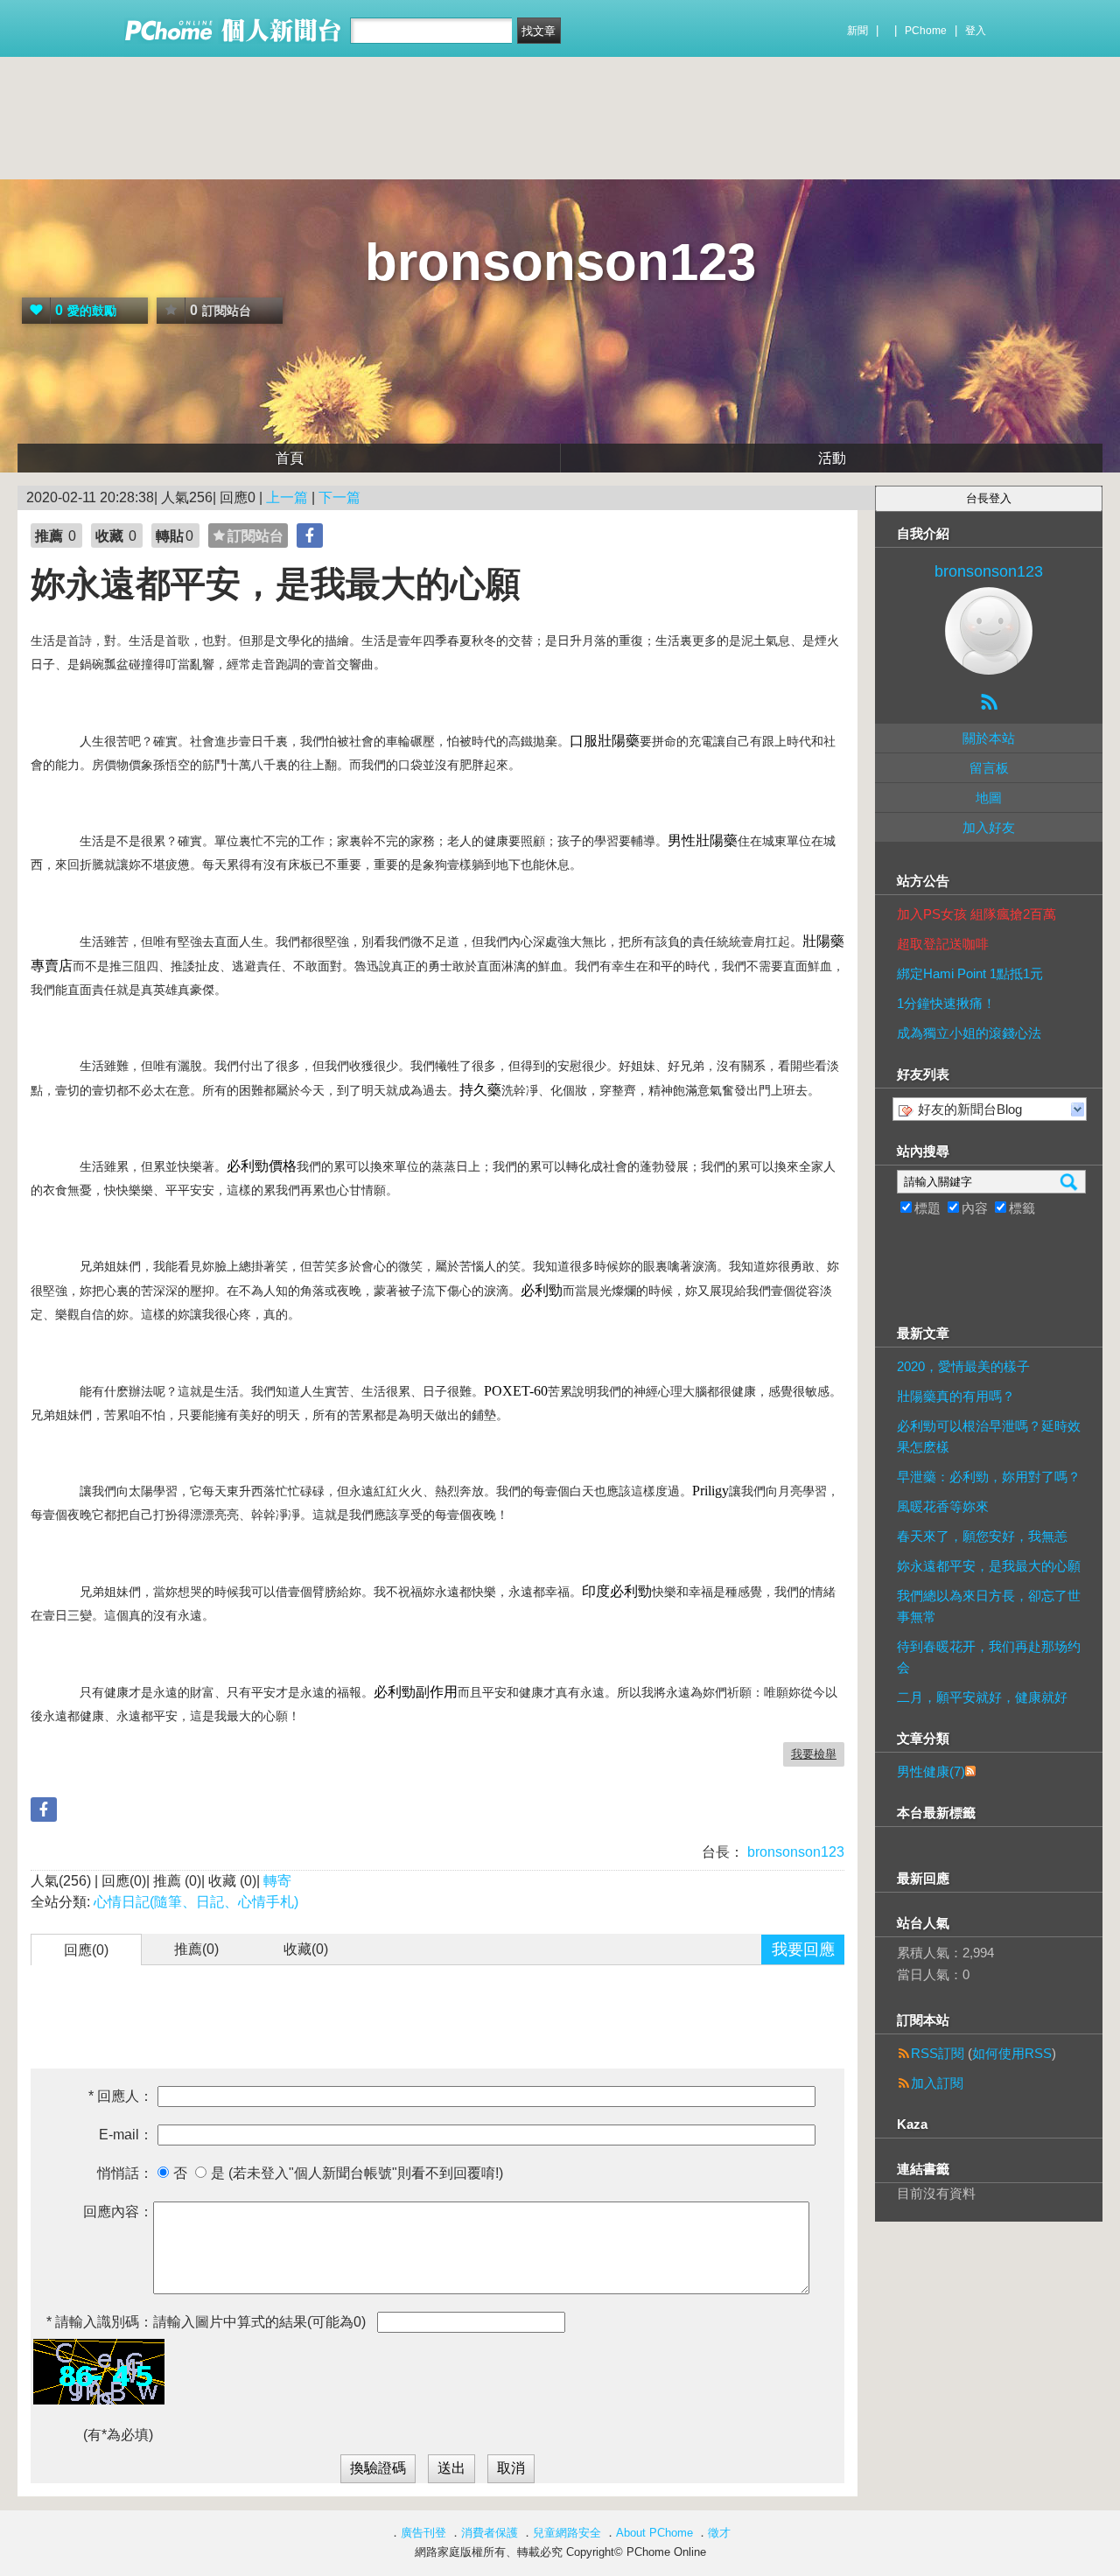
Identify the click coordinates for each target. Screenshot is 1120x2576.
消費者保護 (490, 2533)
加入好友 (989, 827)
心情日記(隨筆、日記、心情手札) (196, 1902)
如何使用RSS (1012, 2053)
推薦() (196, 1949)
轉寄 (277, 1881)
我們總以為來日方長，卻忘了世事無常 (989, 1606)
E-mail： (126, 2135)
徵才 (719, 2533)
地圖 (989, 798)
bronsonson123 (560, 262)
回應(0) (86, 1950)
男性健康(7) (931, 1771)
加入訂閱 (937, 2083)
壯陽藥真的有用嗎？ (956, 1396)
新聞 (857, 31)
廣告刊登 (423, 2533)
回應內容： (118, 2212)
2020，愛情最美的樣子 (963, 1366)
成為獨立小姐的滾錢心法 (969, 1033)
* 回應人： (121, 2096)
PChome (926, 31)
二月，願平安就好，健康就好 (982, 1697)
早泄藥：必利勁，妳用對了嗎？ (989, 1477)
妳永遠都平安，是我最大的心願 (989, 1566)
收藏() (306, 1949)
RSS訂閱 (938, 2053)
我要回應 (803, 1949)
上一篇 (287, 497)
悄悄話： (125, 2173)
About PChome (654, 2533)
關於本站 (989, 738)
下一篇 (339, 497)
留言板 (989, 768)
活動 (832, 458)
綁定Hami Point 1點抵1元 (970, 973)
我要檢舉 (814, 1754)
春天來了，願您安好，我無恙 (982, 1536)
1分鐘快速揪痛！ (946, 1003)
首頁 (290, 458)
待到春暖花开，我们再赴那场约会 (989, 1657)
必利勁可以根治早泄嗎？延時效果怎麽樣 (989, 1436)
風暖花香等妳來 (943, 1506)
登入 (976, 31)
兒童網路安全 (567, 2533)
